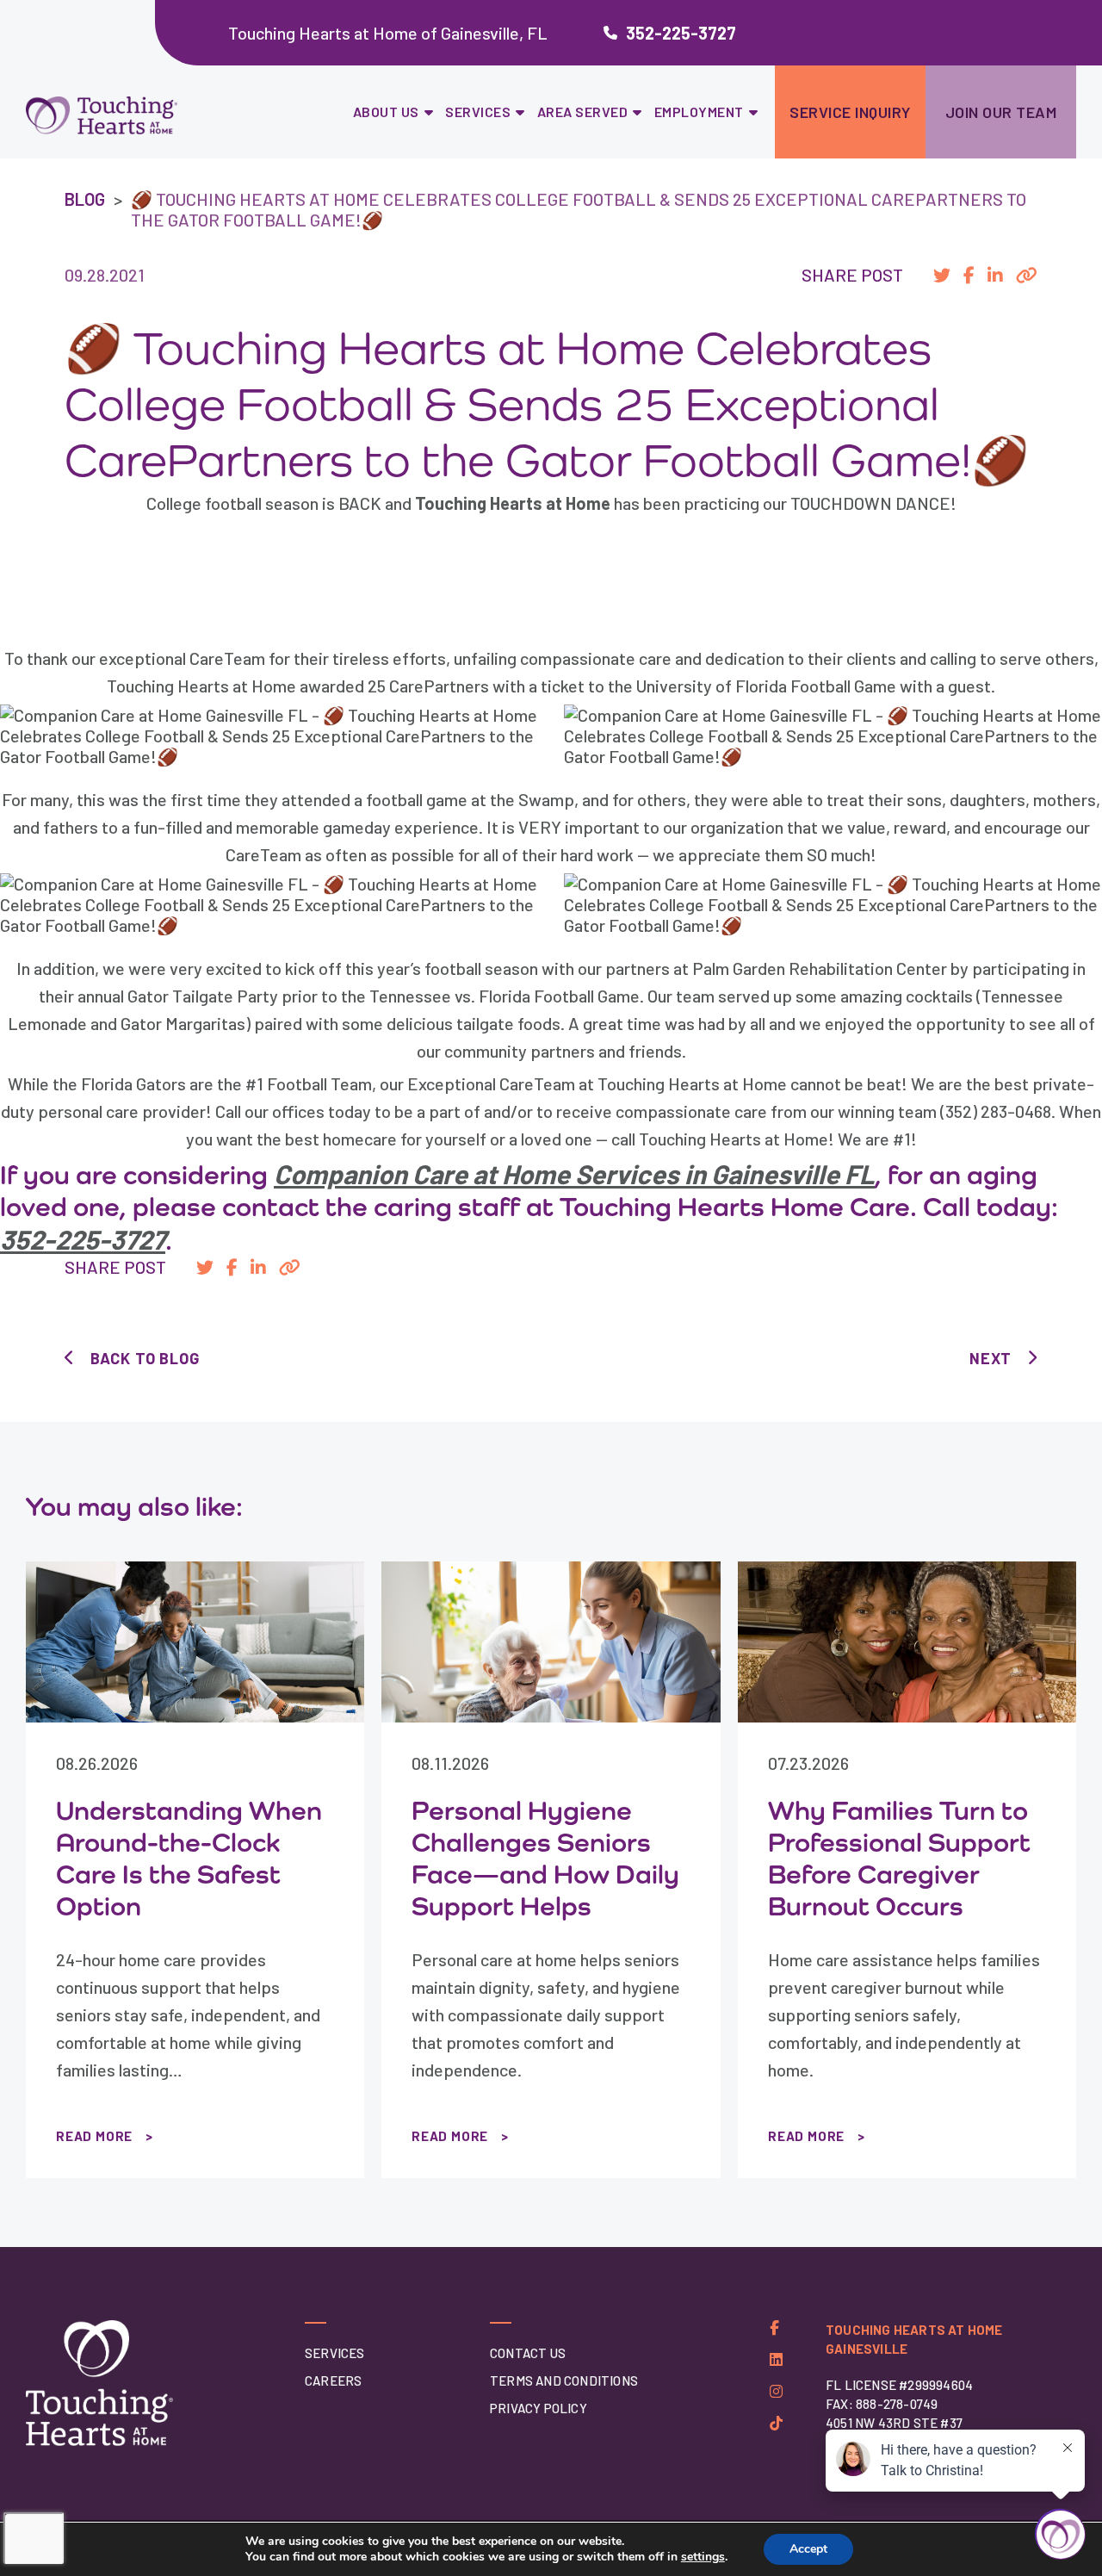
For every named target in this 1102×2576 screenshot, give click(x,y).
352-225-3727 (681, 33)
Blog (85, 199)
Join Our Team (1001, 112)
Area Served (583, 112)
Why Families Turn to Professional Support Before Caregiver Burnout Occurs (899, 1858)
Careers (333, 2380)
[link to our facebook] (774, 2328)
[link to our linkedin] (776, 2359)
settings (703, 2557)
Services (478, 112)
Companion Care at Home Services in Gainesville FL (574, 1173)
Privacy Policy (539, 2408)
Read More (94, 2136)
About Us (386, 112)
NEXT (991, 1358)
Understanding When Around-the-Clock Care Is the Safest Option (189, 1858)
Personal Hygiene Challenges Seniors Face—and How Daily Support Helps (545, 1858)
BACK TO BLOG (145, 1358)
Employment (699, 112)
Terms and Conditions (564, 2380)
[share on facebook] (969, 275)
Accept (808, 2549)
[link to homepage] (145, 116)
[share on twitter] (942, 275)
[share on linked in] (995, 275)
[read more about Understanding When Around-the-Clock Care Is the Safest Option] (195, 1642)
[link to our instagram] (776, 2391)
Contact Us (528, 2353)
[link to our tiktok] (776, 2423)
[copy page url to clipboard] (1027, 275)
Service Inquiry (850, 112)
